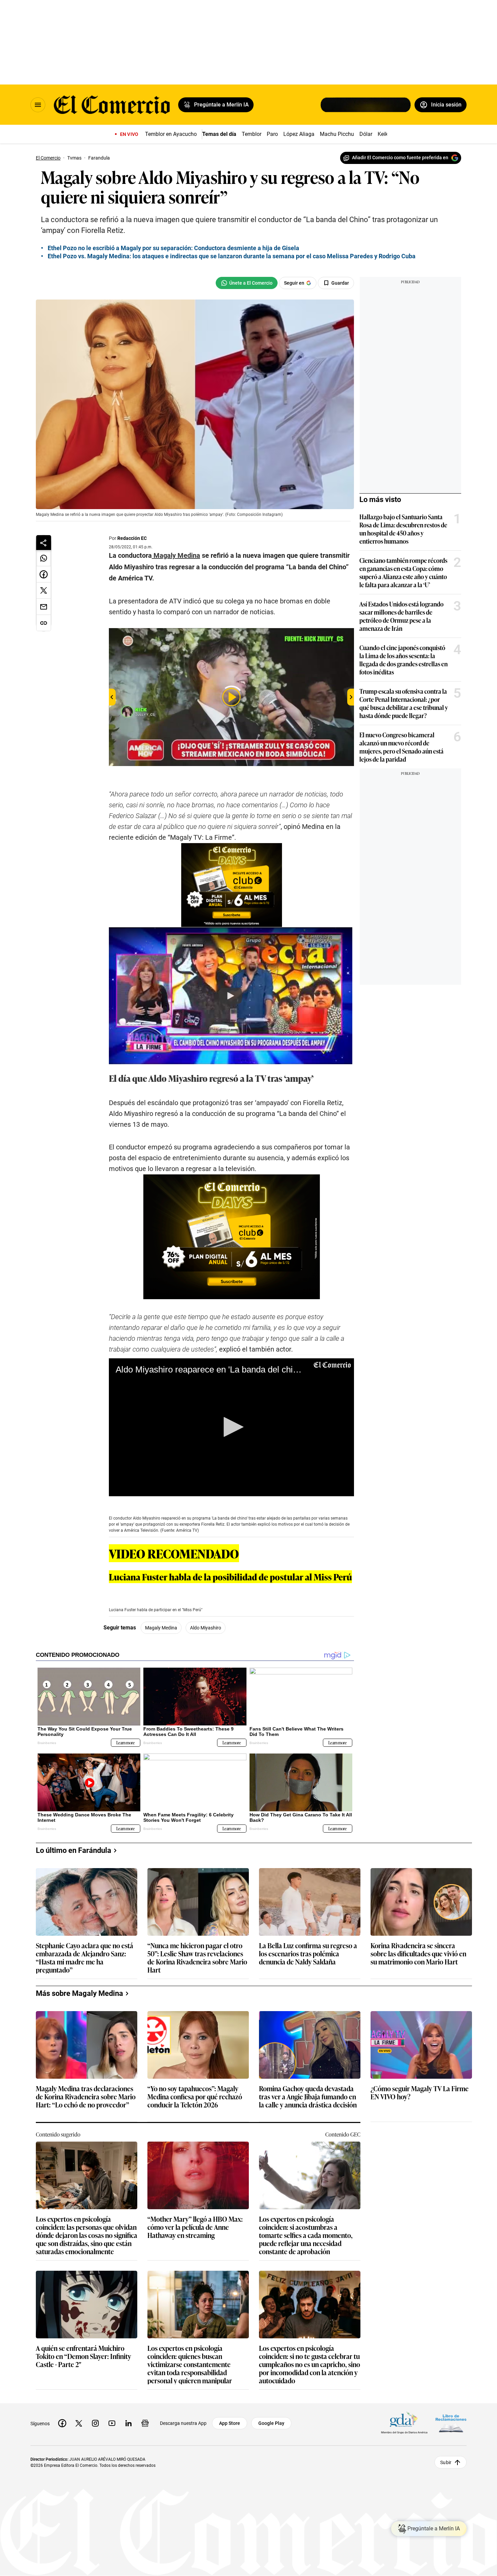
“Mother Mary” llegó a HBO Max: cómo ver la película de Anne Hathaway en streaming (195, 2227)
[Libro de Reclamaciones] (451, 2423)
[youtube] (112, 2423)
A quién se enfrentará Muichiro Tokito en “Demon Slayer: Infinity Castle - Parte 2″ (84, 2356)
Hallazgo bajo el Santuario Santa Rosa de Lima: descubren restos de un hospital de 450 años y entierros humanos (403, 529)
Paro (272, 134)
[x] (79, 2423)
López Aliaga (299, 134)
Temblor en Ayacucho (171, 134)
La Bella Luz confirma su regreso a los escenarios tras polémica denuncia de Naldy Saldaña (308, 1954)
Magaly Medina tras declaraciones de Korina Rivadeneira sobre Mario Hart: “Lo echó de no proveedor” (86, 2097)
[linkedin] (128, 2423)
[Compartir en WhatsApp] (44, 558)
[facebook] (62, 2423)
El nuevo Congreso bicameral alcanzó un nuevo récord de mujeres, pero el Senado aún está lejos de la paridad (401, 747)
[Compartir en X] (44, 591)
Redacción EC (132, 538)
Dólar (366, 134)
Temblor (252, 134)
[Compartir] (44, 543)
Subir (446, 2462)
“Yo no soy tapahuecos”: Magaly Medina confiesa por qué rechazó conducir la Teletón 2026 (195, 2097)
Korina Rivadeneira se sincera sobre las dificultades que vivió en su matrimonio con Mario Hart (418, 1954)
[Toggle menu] (38, 105)
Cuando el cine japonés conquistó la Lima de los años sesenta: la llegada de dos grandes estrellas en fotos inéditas (404, 660)
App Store (230, 2423)
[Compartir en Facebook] (44, 574)
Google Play (271, 2423)
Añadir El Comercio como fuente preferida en (400, 158)
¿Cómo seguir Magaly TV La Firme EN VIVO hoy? (420, 2093)
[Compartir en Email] (44, 607)
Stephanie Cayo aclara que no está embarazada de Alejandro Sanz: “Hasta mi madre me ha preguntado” (85, 1957)
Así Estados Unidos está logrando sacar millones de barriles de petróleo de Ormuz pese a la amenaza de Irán (401, 616)
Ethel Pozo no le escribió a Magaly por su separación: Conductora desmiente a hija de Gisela (173, 248)
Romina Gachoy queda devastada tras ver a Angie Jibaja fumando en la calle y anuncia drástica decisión (308, 2097)
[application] (231, 1427)
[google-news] (145, 2423)
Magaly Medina (161, 1628)
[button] (231, 1427)
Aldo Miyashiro (206, 1628)
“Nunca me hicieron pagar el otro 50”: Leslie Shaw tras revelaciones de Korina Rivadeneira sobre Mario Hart (197, 1957)
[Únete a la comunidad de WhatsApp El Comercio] (247, 283)
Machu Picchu (337, 134)
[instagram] (95, 2423)
